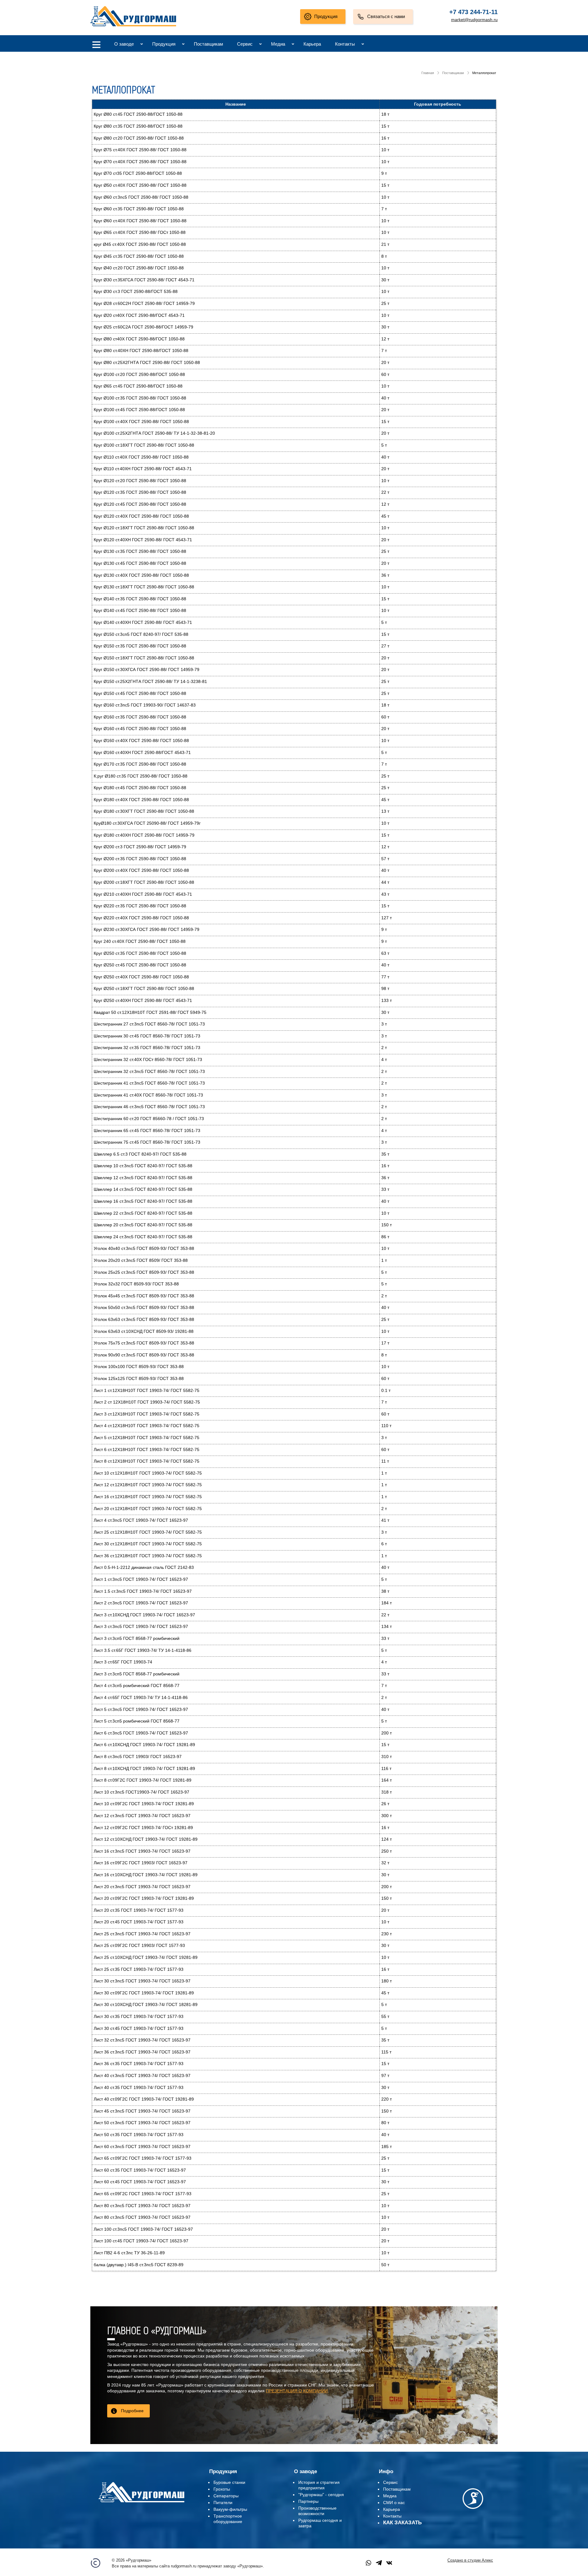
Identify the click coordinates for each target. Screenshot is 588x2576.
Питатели (223, 2503)
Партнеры (308, 2501)
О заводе (124, 44)
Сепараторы (226, 2496)
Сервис (245, 44)
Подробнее (132, 2411)
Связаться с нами (386, 16)
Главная (428, 73)
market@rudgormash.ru (474, 20)
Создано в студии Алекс (470, 2560)
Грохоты (222, 2489)
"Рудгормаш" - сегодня (321, 2495)
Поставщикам (208, 44)
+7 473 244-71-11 (473, 12)
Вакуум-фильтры (230, 2509)
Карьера (312, 44)
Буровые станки (229, 2482)
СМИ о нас (394, 2503)
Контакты (345, 44)
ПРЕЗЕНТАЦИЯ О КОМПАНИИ (297, 2391)
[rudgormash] (141, 2503)
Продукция (326, 16)
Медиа (278, 44)
